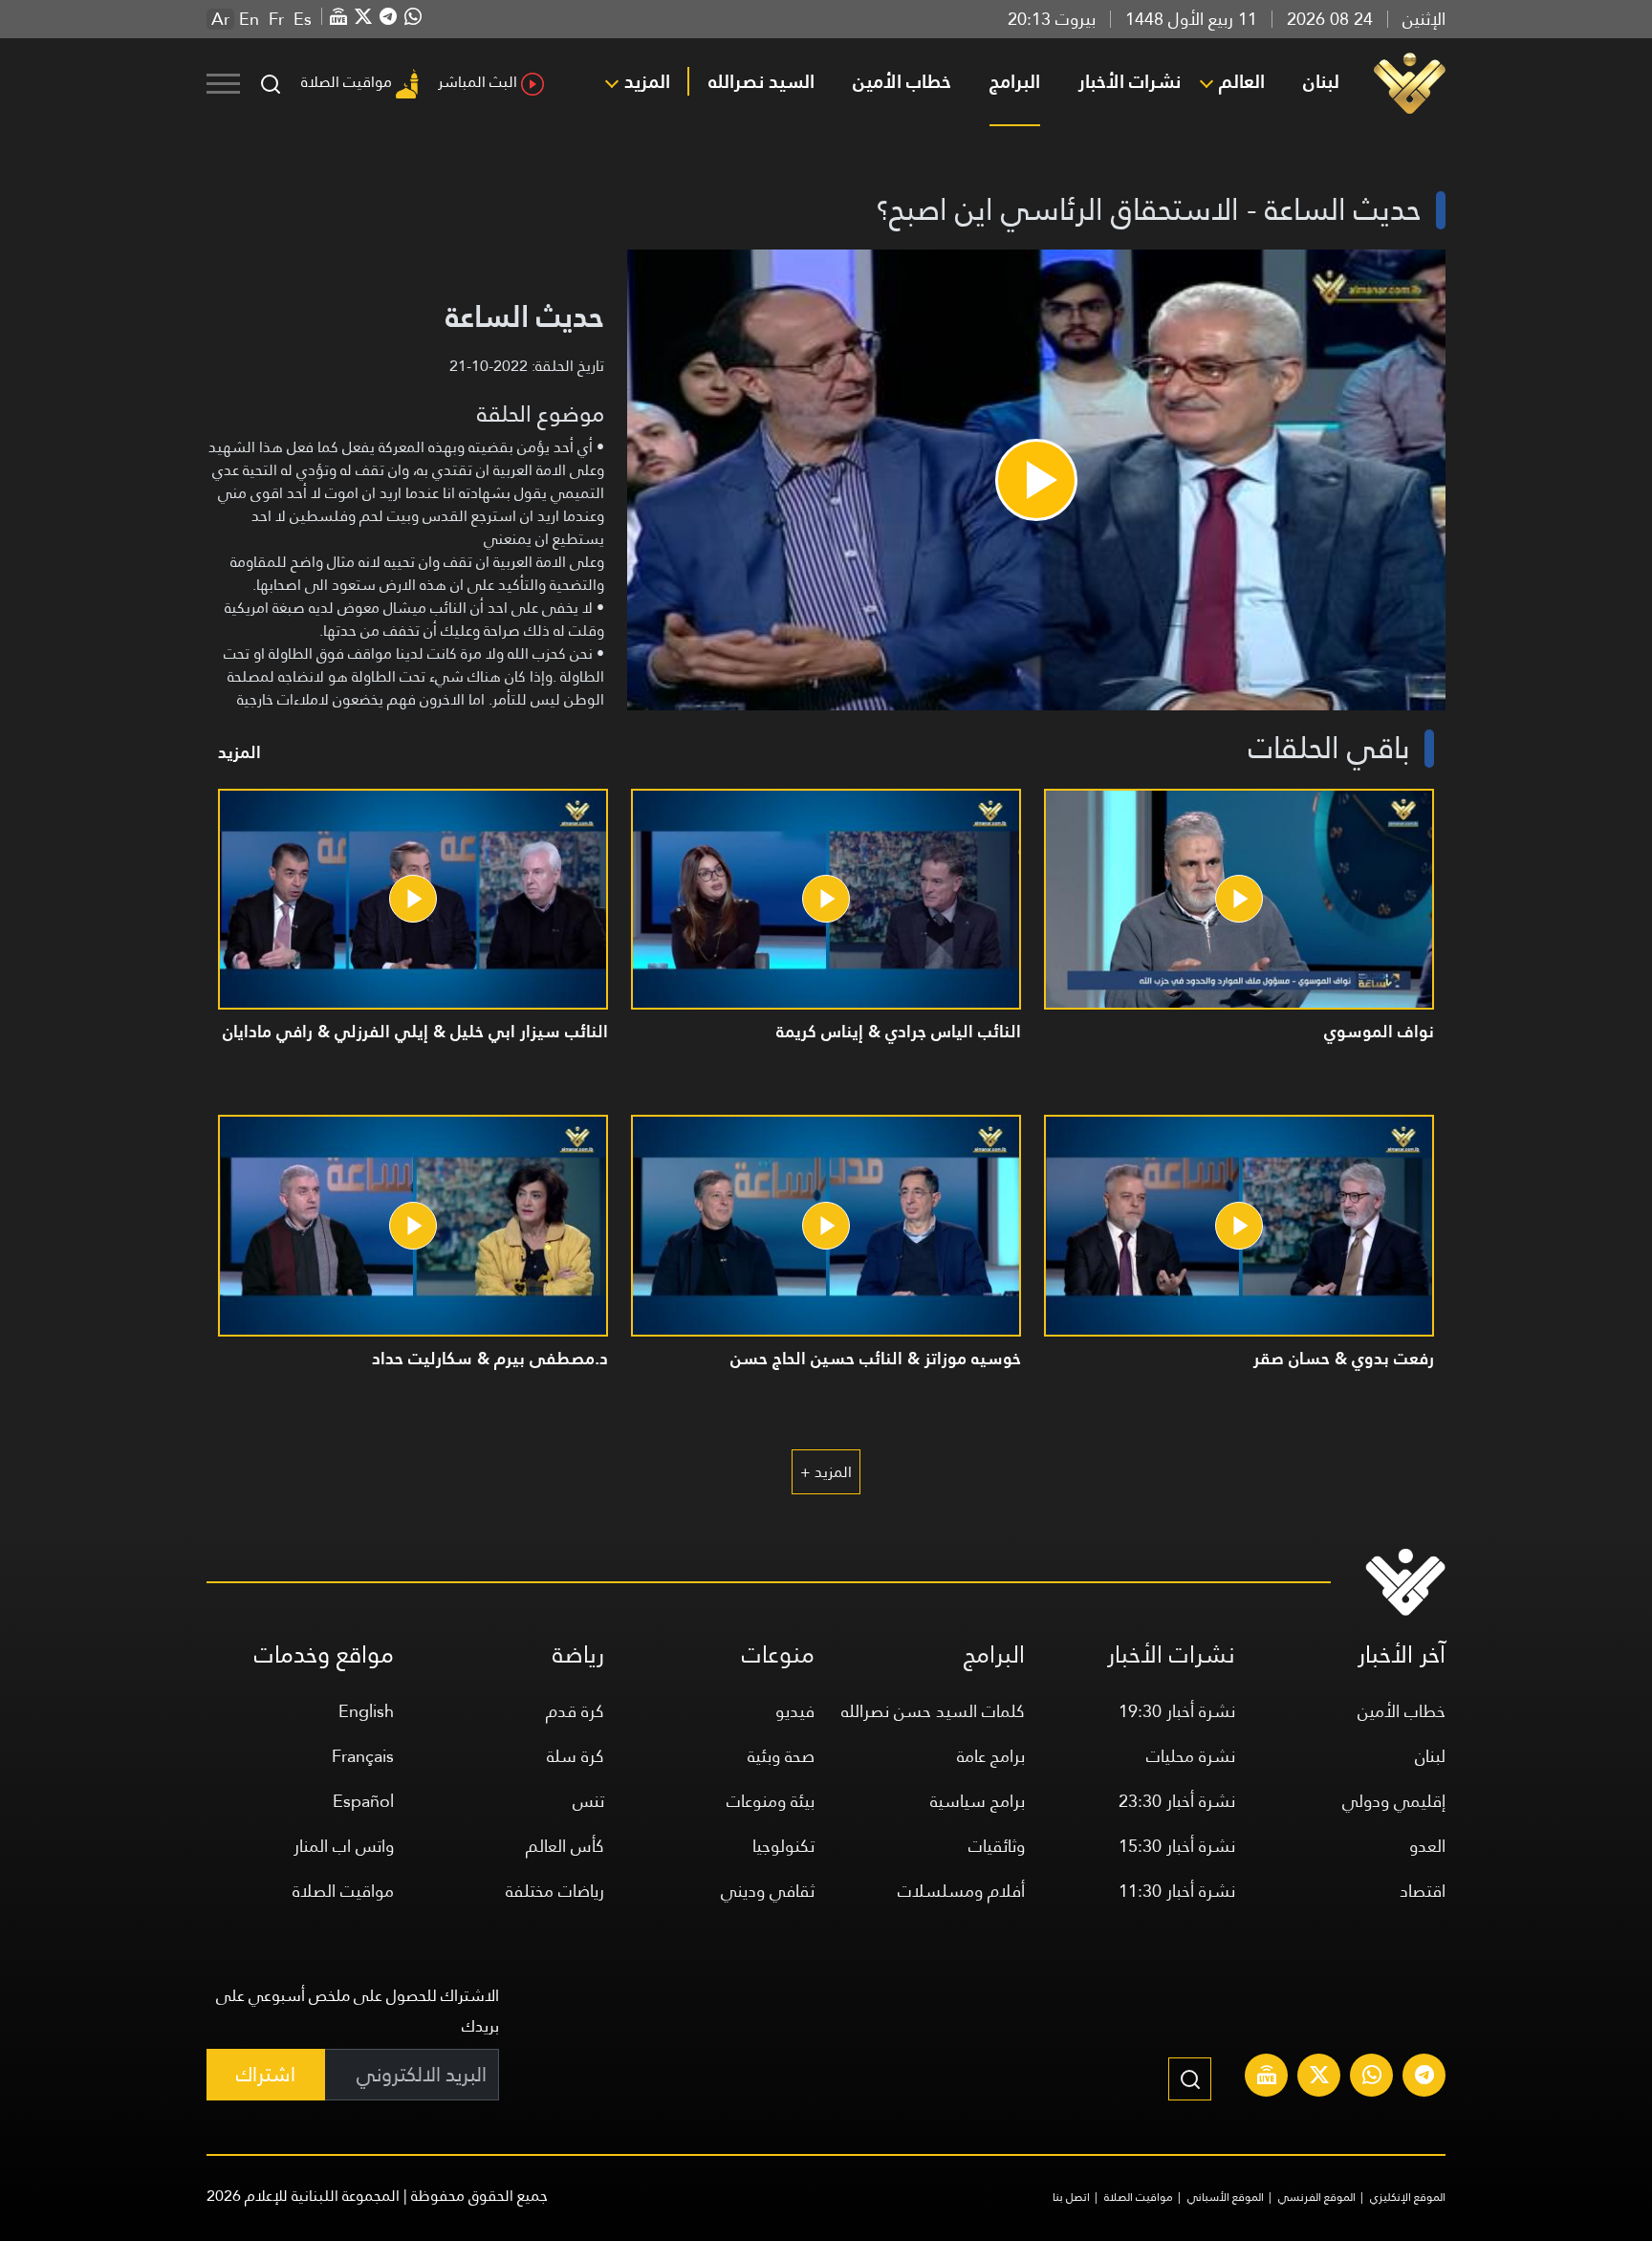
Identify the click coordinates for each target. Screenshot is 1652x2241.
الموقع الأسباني (1226, 2197)
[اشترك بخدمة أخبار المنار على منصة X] (1319, 2078)
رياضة (578, 1654)
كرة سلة (576, 1756)
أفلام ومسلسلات (961, 1891)
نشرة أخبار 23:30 (1177, 1801)
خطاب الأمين (902, 81)
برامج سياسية (978, 1801)
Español (363, 1801)
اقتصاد (1423, 1891)
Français (363, 1756)
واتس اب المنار (344, 1846)
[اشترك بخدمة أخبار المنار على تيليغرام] (1424, 2078)
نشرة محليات (1191, 1756)
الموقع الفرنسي (1317, 2197)
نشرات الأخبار (1130, 81)
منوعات (778, 1654)
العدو (1427, 1846)
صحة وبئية (781, 1756)
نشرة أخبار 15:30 (1177, 1846)
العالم (1242, 81)
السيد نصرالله (761, 81)
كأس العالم (565, 1846)
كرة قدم (575, 1711)
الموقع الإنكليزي (1408, 2197)
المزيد (647, 81)
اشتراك (266, 2074)
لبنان (1321, 81)
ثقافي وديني (768, 1891)
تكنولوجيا (783, 1846)
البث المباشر (478, 82)
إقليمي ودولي (1394, 1801)
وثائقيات (997, 1846)
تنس (588, 1801)
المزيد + (826, 1472)
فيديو (795, 1711)
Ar (220, 19)
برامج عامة (991, 1756)
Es (303, 19)
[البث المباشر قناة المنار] (1267, 2078)
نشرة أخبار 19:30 (1177, 1711)
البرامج (1015, 81)
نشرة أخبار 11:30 (1177, 1891)
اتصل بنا (1071, 2197)
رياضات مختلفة (555, 1891)
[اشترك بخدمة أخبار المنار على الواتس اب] (1372, 2078)
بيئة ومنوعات (771, 1801)
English (366, 1711)
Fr (276, 19)
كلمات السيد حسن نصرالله (933, 1711)
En (249, 19)
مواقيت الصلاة (347, 82)
